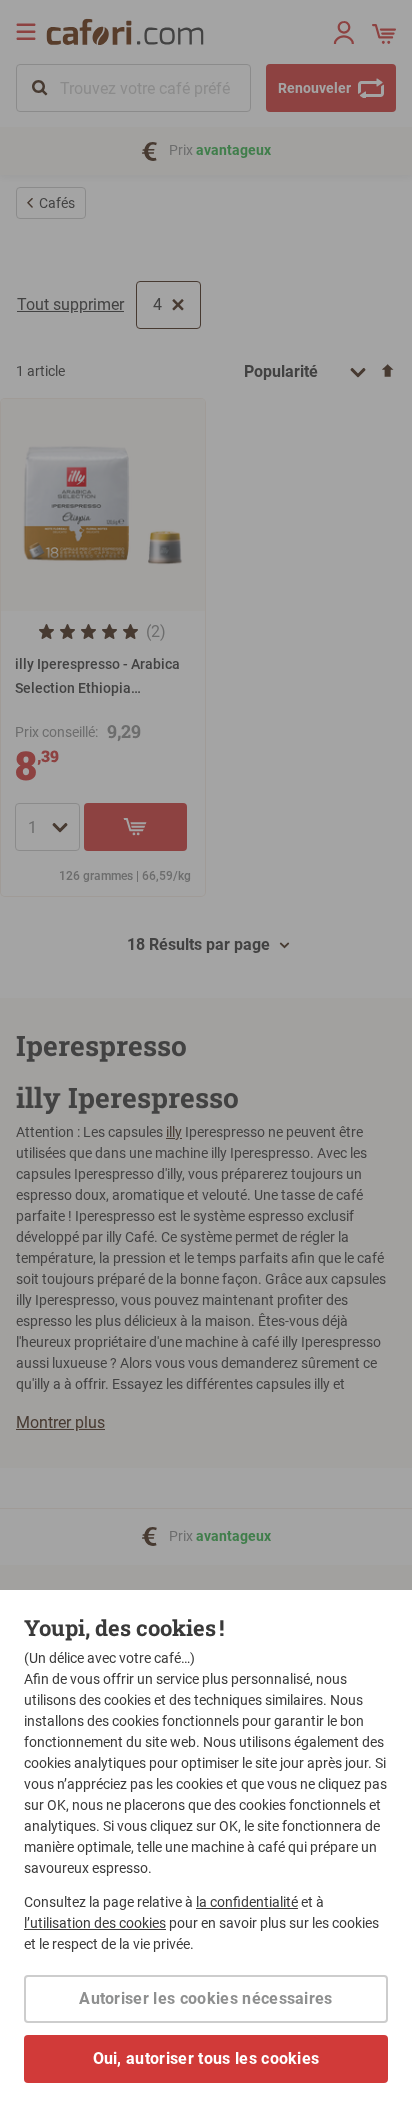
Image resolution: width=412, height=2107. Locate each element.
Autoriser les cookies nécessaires (206, 1998)
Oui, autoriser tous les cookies (206, 2058)
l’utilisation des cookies (95, 1923)
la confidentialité (247, 1902)
